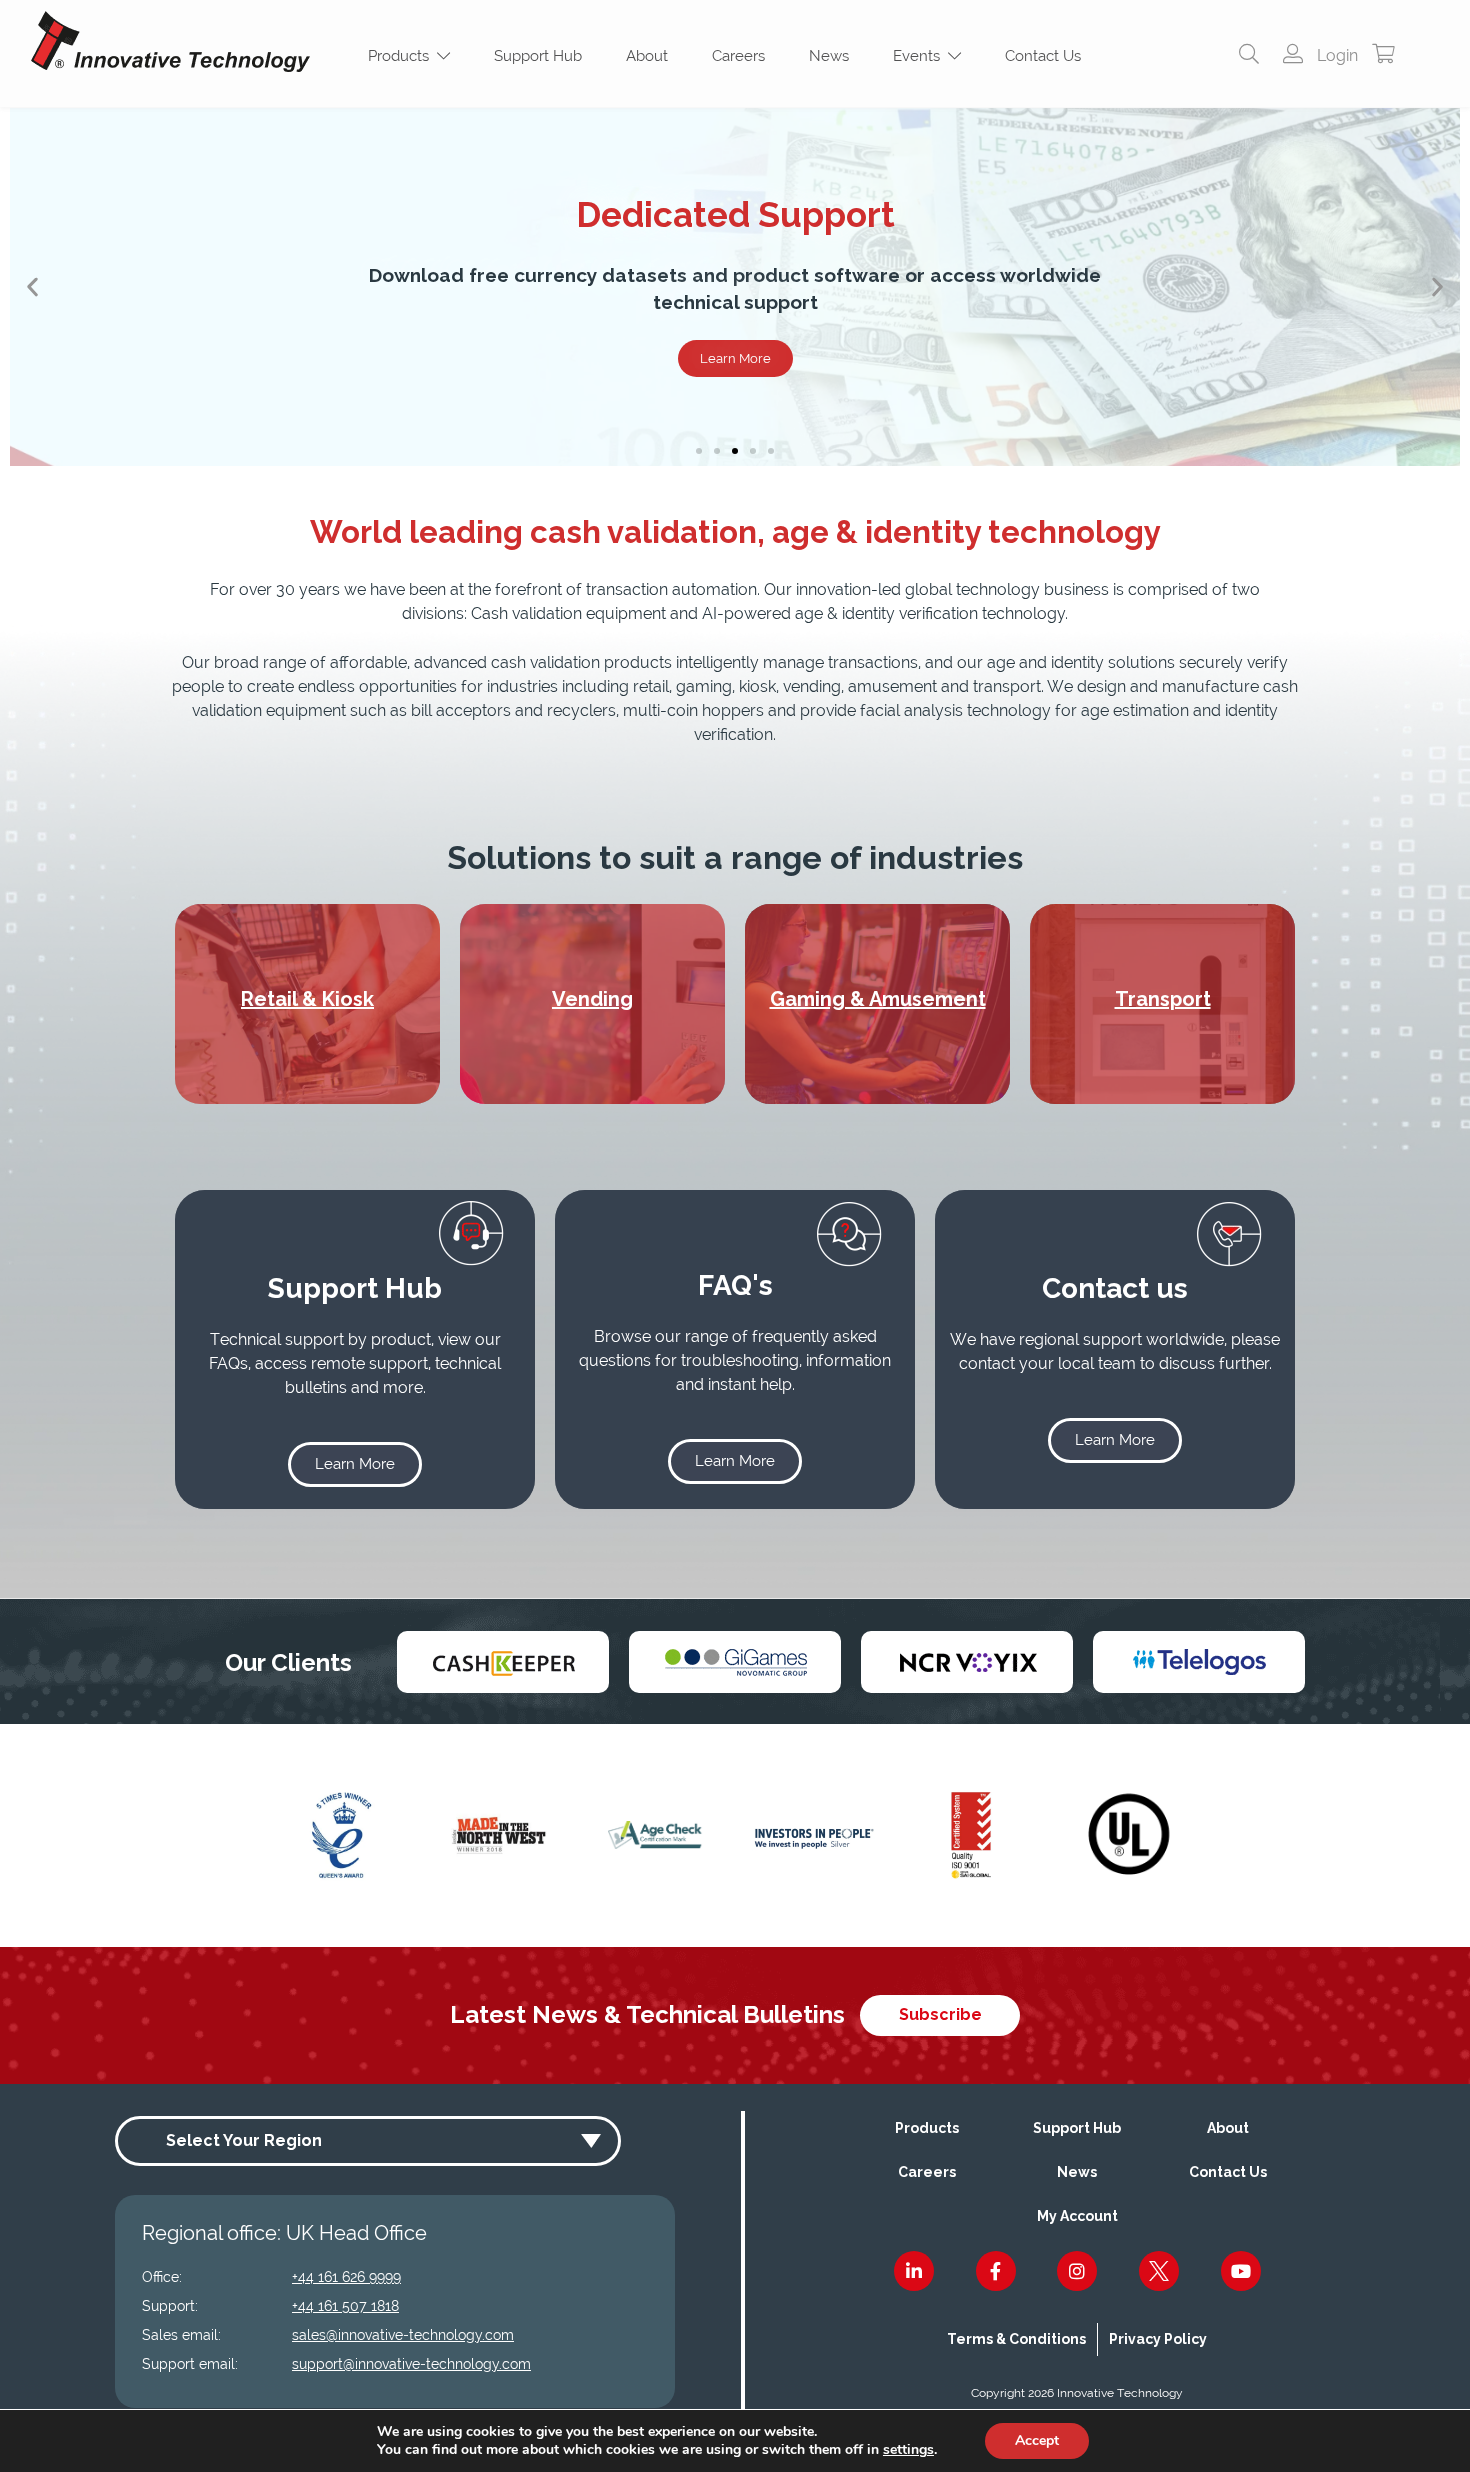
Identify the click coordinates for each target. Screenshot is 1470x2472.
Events (920, 56)
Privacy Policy (1158, 2339)
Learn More (735, 358)
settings (908, 2450)
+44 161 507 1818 (345, 2306)
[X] (1159, 2271)
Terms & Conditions (1016, 2339)
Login (1335, 55)
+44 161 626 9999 (346, 2277)
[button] (32, 287)
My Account (1077, 2216)
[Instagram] (1077, 2271)
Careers (738, 56)
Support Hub (538, 56)
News (829, 56)
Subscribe (940, 2014)
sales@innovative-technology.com (403, 2335)
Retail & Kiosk (307, 999)
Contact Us (1043, 56)
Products (402, 56)
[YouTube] (1241, 2271)
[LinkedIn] (914, 2271)
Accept (1037, 2440)
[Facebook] (996, 2271)
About (647, 56)
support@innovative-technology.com (411, 2364)
